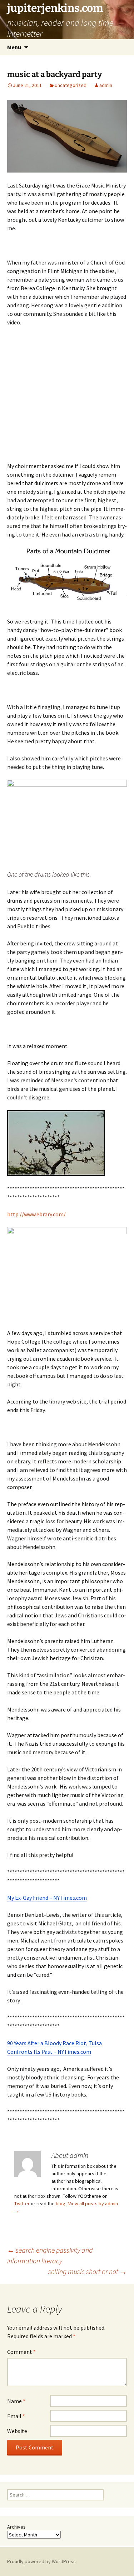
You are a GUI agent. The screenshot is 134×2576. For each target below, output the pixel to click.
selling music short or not (88, 2271)
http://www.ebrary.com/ (36, 1214)
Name (16, 2401)
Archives (16, 2527)
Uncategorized (71, 85)
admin (106, 85)
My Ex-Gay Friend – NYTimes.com (47, 1898)
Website (17, 2431)
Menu (14, 47)
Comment (21, 2352)
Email (16, 2416)
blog (61, 2203)
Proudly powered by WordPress (41, 2561)
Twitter (22, 2203)
